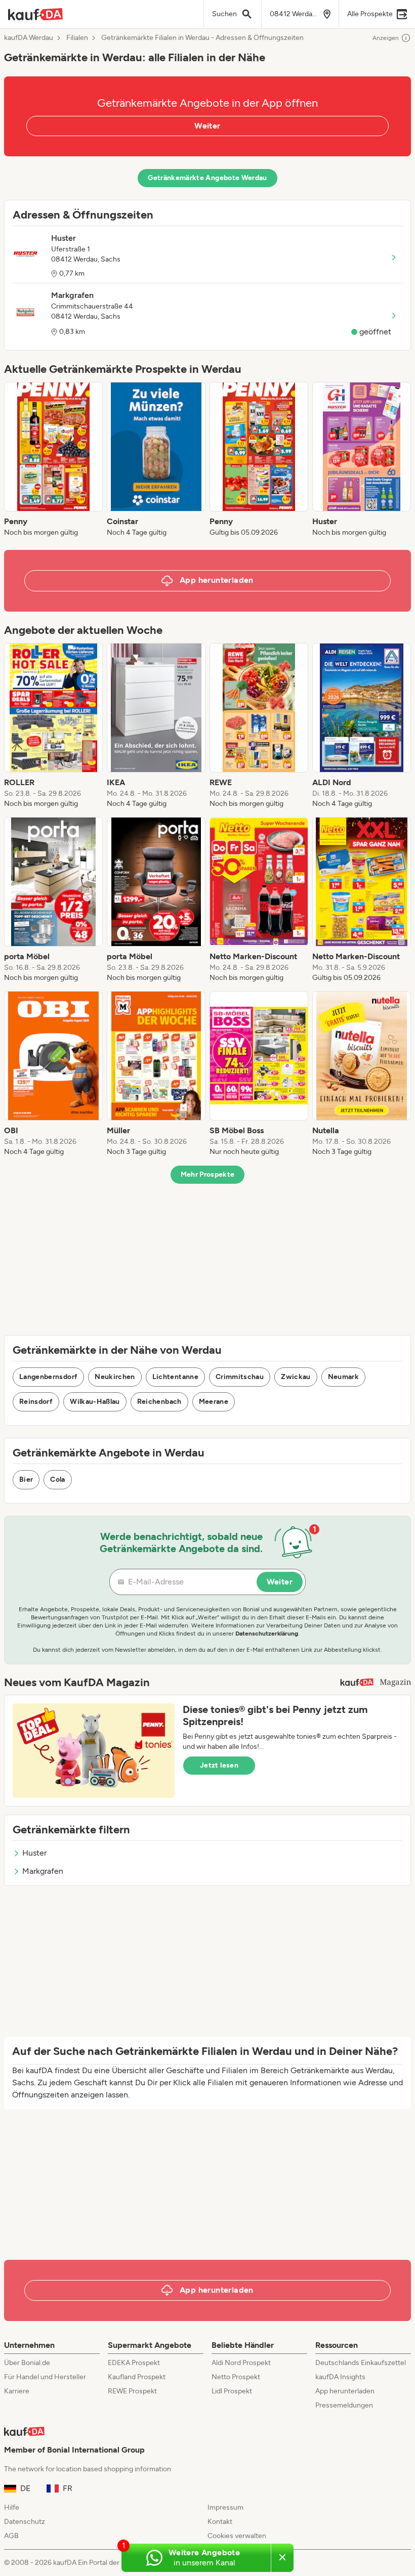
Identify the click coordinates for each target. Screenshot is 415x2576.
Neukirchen (115, 1377)
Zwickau (296, 1377)
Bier (26, 1479)
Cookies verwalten (237, 2536)
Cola (57, 1479)
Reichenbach (159, 1402)
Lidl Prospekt (232, 2391)
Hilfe (12, 2507)
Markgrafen (43, 1871)
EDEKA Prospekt (134, 2363)
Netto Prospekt (236, 2377)
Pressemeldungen (344, 2405)
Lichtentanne (175, 1377)
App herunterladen (345, 2391)
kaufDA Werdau (29, 38)
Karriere (17, 2391)
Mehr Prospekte (208, 1174)
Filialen (77, 38)
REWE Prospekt (132, 2391)
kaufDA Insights (340, 2377)
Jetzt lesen (219, 1765)
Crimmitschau (240, 1377)
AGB (11, 2536)
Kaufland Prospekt (137, 2377)
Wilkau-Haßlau (95, 1402)
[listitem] (53, 460)
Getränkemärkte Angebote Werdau (207, 178)
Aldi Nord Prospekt (241, 2363)
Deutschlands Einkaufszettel (361, 2363)
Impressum (225, 2507)
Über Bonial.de (27, 2363)
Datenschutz (25, 2522)
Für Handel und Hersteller (45, 2377)
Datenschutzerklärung (267, 1634)
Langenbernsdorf (48, 1377)
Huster (34, 1853)
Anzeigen (386, 38)
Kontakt (220, 2522)
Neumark (343, 1377)
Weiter (207, 126)
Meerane (214, 1402)
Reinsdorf (36, 1402)
